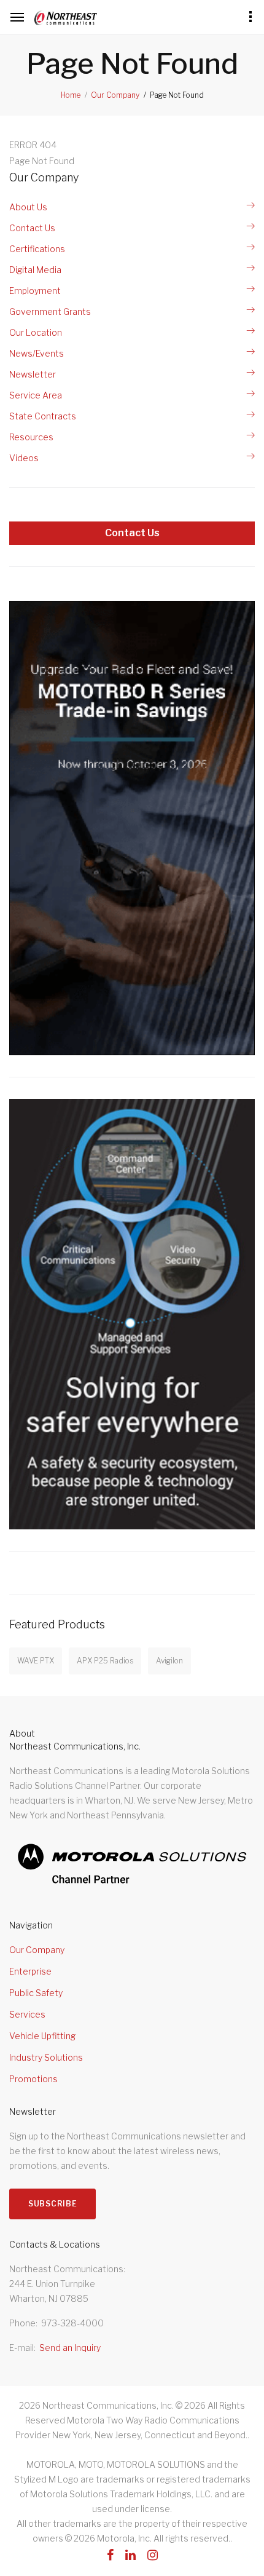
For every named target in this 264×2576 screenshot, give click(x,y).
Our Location (36, 332)
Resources (31, 437)
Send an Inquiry (70, 2348)
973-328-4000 (72, 2323)
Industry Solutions (46, 2057)
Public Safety (36, 1993)
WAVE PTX (36, 1661)
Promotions (33, 2079)
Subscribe (52, 2204)
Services (27, 2014)
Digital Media (35, 270)
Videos (24, 458)
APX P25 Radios (105, 1661)
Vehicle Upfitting (42, 2036)
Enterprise (30, 1971)
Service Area (36, 395)
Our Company (115, 95)
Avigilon (169, 1661)
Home (71, 95)
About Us (28, 207)
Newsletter (33, 374)
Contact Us (32, 228)
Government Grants (50, 311)
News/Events (37, 353)
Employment (35, 291)
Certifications (37, 249)
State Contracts (43, 416)
